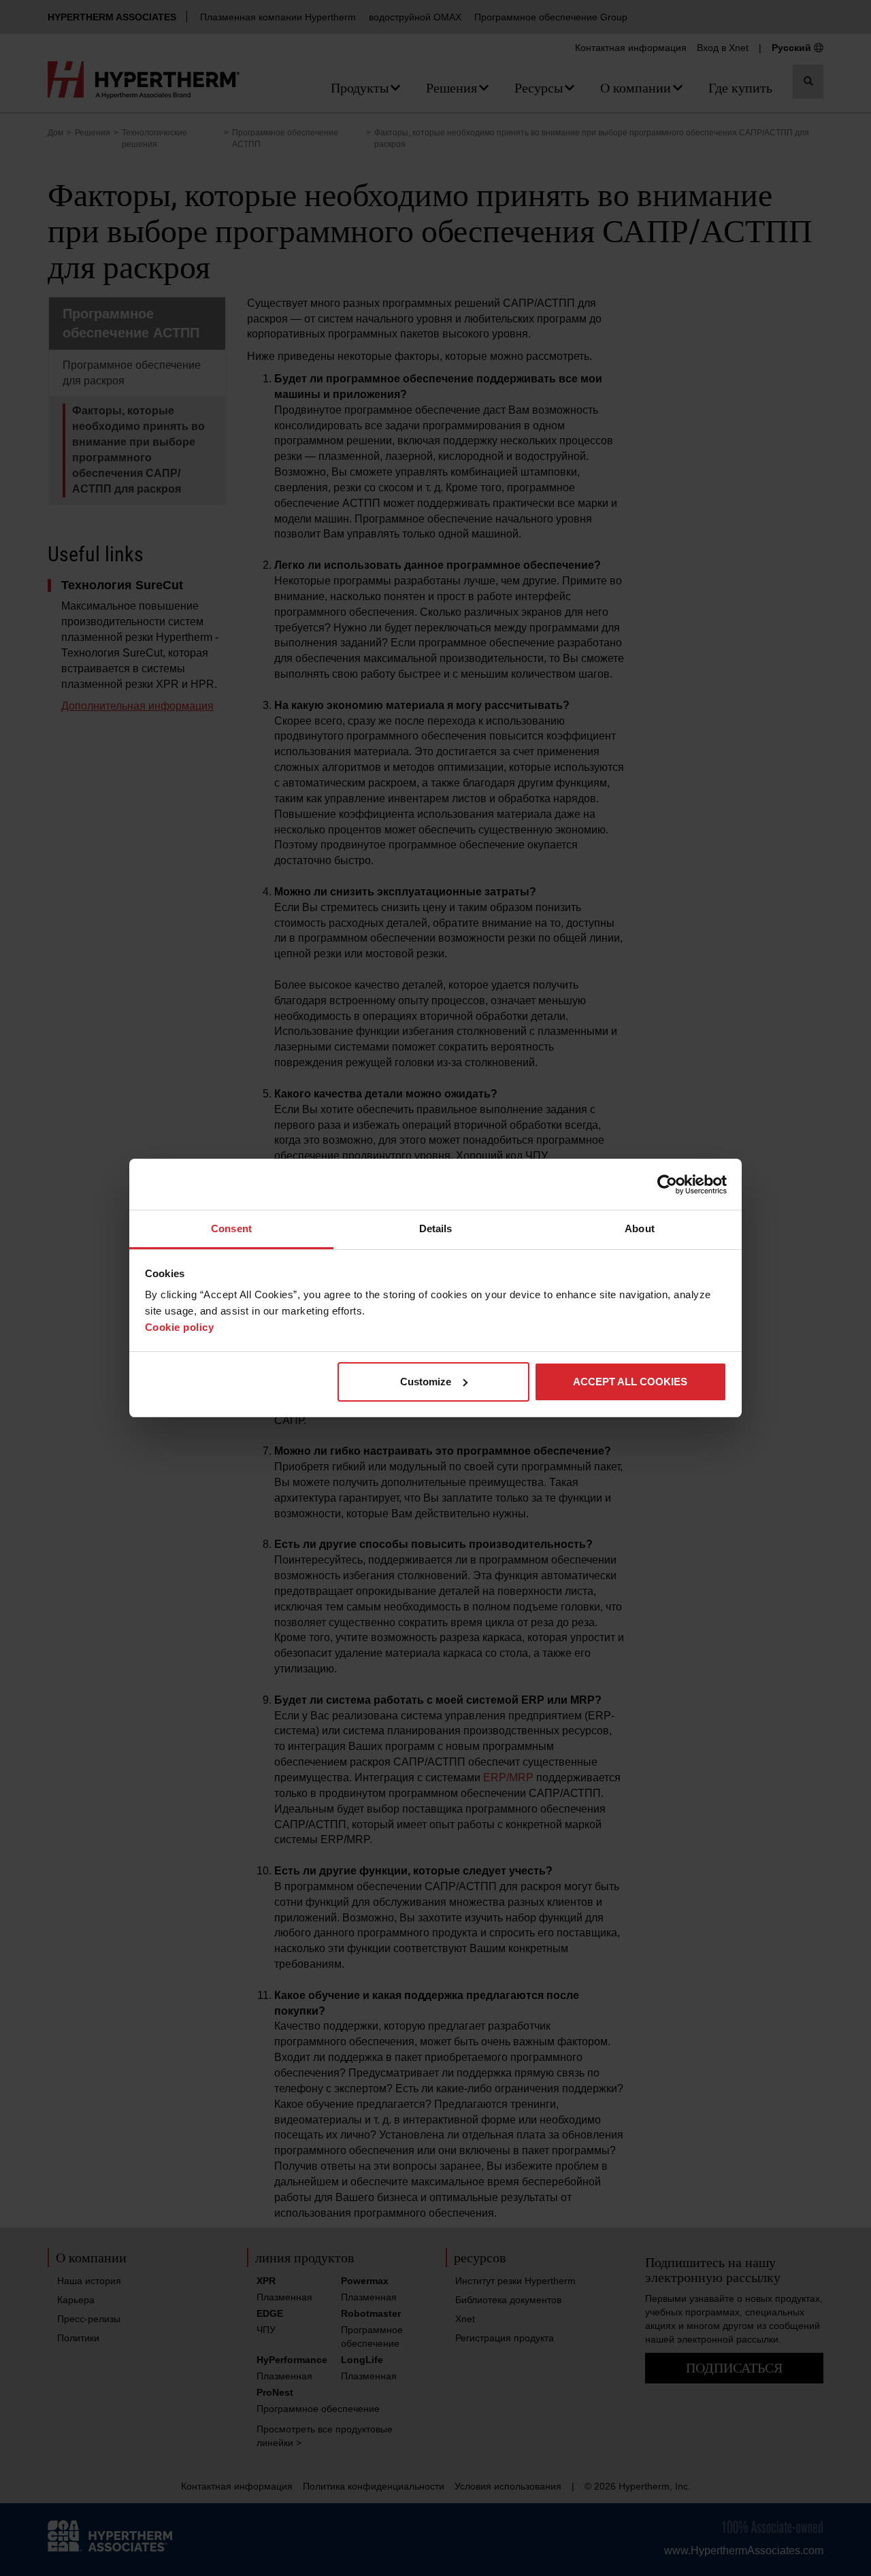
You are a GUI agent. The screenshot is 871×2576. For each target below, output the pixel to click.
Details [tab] (436, 1228)
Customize (426, 1382)
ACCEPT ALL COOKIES (630, 1382)
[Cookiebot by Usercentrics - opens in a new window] (667, 1185)
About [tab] (640, 1228)
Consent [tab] (231, 1228)
